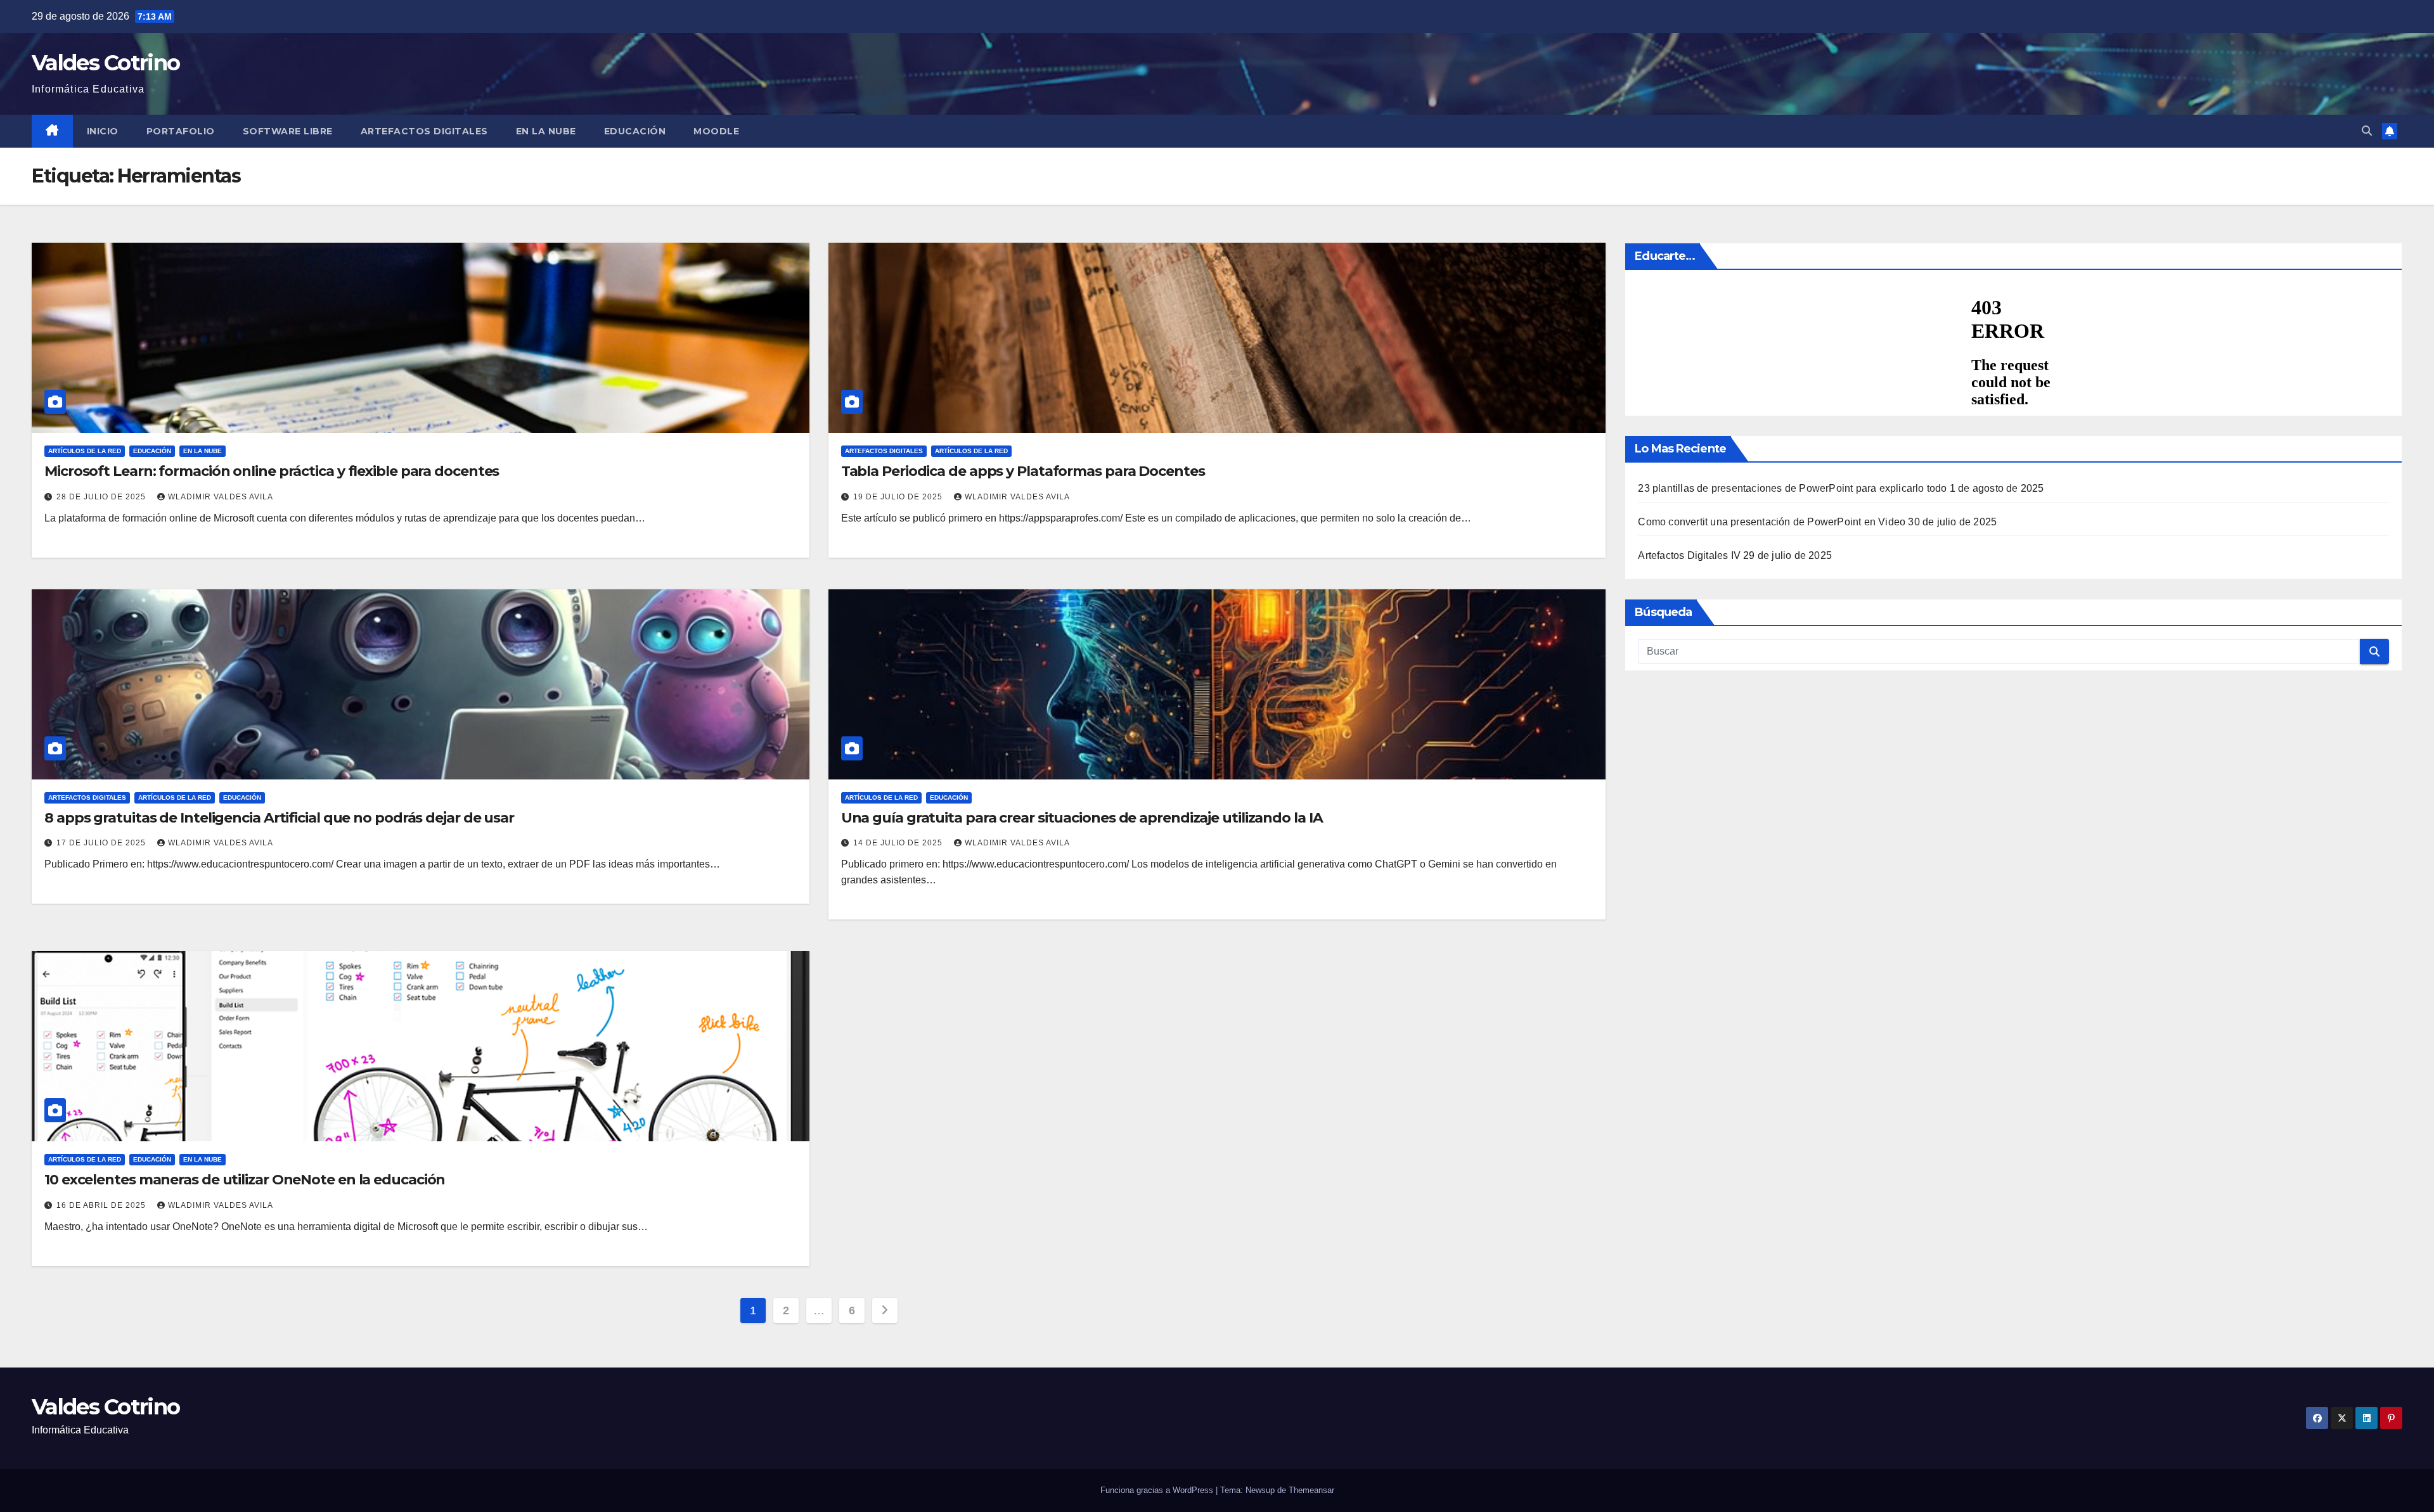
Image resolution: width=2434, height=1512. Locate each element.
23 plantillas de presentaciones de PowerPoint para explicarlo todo (1792, 488)
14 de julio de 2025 (899, 843)
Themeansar (1311, 1490)
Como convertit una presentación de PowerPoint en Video (1772, 522)
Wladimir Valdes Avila (221, 497)
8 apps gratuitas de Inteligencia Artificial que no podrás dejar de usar (279, 818)
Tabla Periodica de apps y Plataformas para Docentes (1023, 471)
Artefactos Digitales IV (1689, 555)
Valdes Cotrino (106, 63)
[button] (2367, 131)
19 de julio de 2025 (899, 497)
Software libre (288, 131)
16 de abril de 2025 (102, 1205)
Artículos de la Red (85, 451)
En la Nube (546, 131)
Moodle (716, 131)
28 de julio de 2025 (102, 497)
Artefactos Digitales (424, 131)
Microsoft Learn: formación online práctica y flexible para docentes (272, 471)
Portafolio (181, 131)
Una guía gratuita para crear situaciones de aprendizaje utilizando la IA (1082, 818)
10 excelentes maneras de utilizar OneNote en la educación (245, 1180)
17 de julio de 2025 (102, 843)
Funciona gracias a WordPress (1158, 1490)
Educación (635, 131)
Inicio (103, 131)
